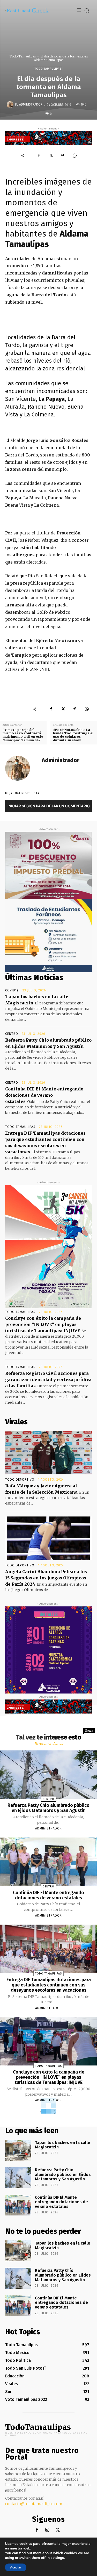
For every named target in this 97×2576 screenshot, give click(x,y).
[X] (51, 156)
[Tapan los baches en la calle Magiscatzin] (18, 2150)
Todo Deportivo (20, 1480)
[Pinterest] (63, 156)
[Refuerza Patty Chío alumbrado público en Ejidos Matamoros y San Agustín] (49, 1775)
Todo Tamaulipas (23, 56)
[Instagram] (47, 2530)
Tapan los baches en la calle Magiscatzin (63, 2145)
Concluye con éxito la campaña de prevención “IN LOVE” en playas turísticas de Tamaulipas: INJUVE (43, 1324)
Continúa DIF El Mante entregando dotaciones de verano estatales (44, 1095)
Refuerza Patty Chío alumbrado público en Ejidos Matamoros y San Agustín (48, 1808)
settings (57, 2558)
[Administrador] (11, 104)
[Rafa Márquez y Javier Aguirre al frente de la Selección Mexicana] (48, 1453)
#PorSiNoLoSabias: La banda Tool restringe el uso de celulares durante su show (73, 735)
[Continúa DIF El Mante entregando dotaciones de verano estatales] (49, 1862)
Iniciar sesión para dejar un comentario (49, 806)
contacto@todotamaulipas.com (34, 2504)
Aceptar (16, 2567)
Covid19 (12, 990)
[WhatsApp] (74, 156)
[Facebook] (39, 156)
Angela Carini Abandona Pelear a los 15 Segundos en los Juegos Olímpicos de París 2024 (46, 1578)
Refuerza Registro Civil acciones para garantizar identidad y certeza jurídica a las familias (48, 1379)
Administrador (31, 104)
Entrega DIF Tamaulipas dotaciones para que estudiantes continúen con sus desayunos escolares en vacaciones (49, 1985)
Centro (12, 1034)
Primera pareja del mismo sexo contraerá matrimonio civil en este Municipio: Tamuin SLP (23, 735)
